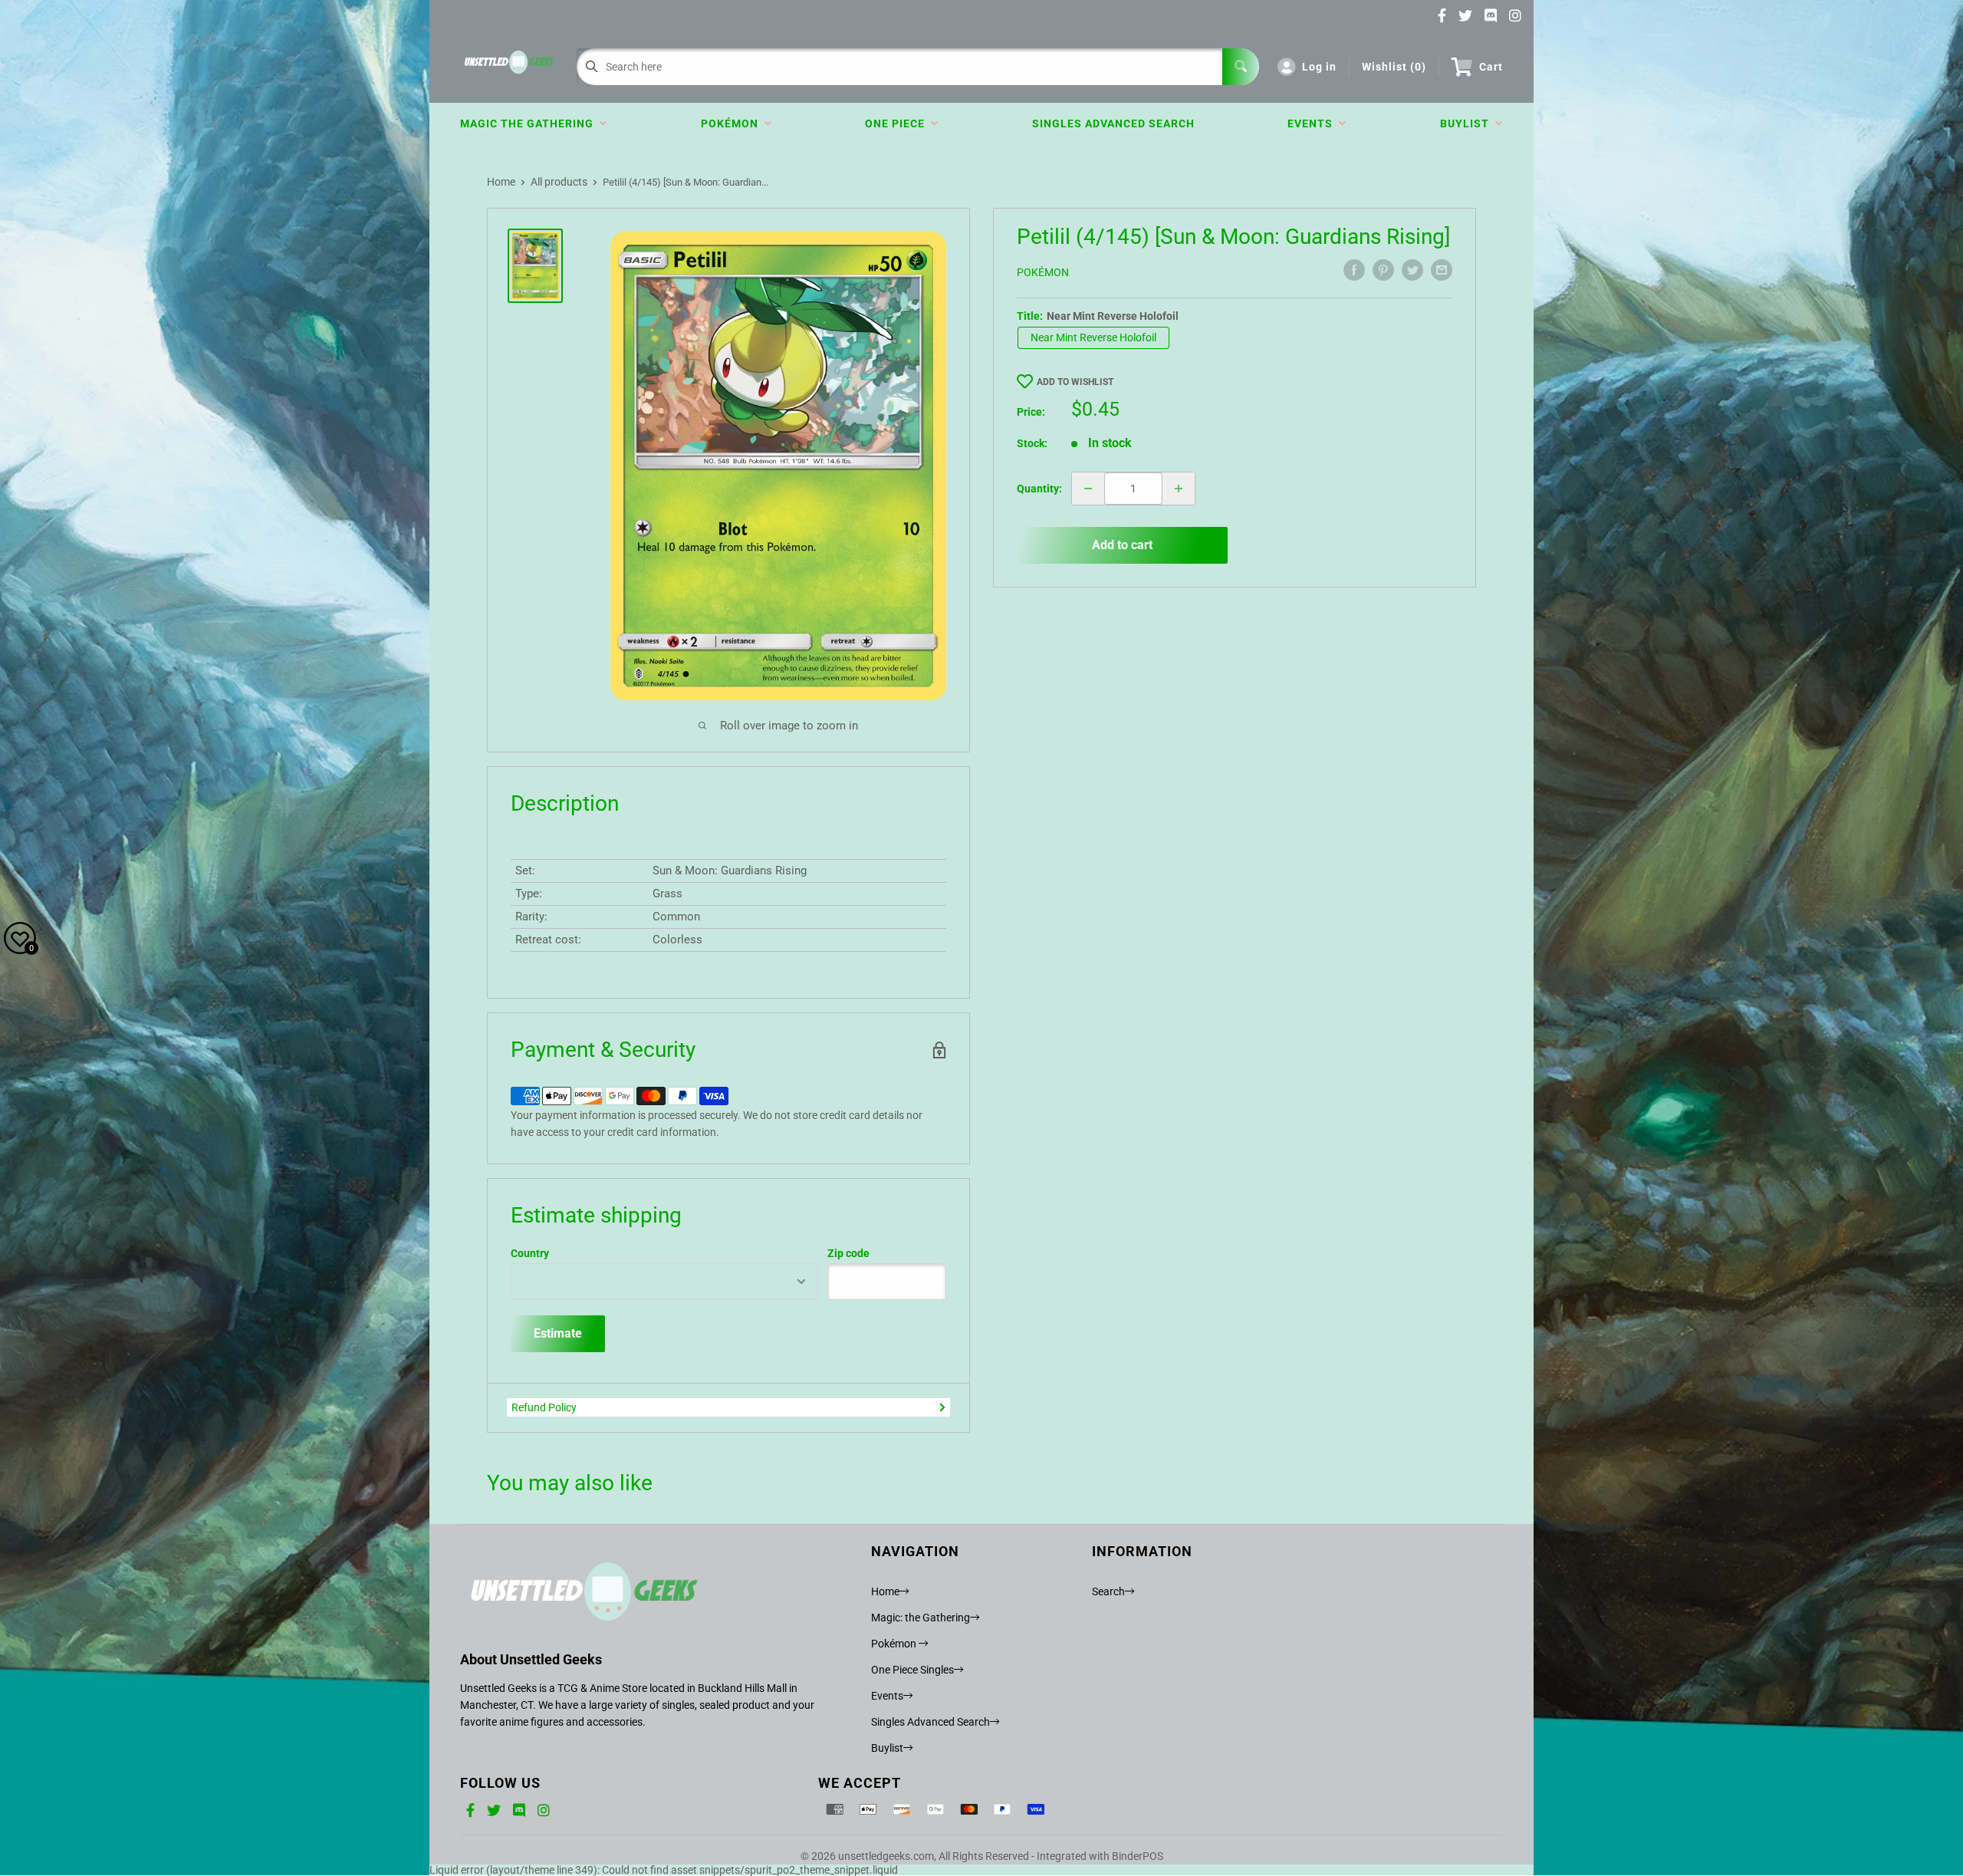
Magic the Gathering (530, 123)
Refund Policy (544, 1407)
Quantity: (1039, 489)
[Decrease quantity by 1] (1088, 489)
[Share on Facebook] (1354, 270)
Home (501, 182)
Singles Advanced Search (1113, 123)
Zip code (848, 1253)
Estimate (558, 1333)
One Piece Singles (912, 1670)
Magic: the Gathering (921, 1618)
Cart (1491, 67)
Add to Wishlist (1075, 382)
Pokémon (733, 123)
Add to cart (1122, 545)
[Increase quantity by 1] (1179, 489)
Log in (1319, 67)
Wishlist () (1394, 67)
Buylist (1468, 123)
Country (530, 1253)
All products (559, 182)
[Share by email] (1442, 270)
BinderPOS (1138, 1856)
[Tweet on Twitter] (1412, 270)
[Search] (1241, 67)
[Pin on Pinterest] (1383, 270)
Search (1108, 1591)
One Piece (898, 123)
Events (1313, 123)
